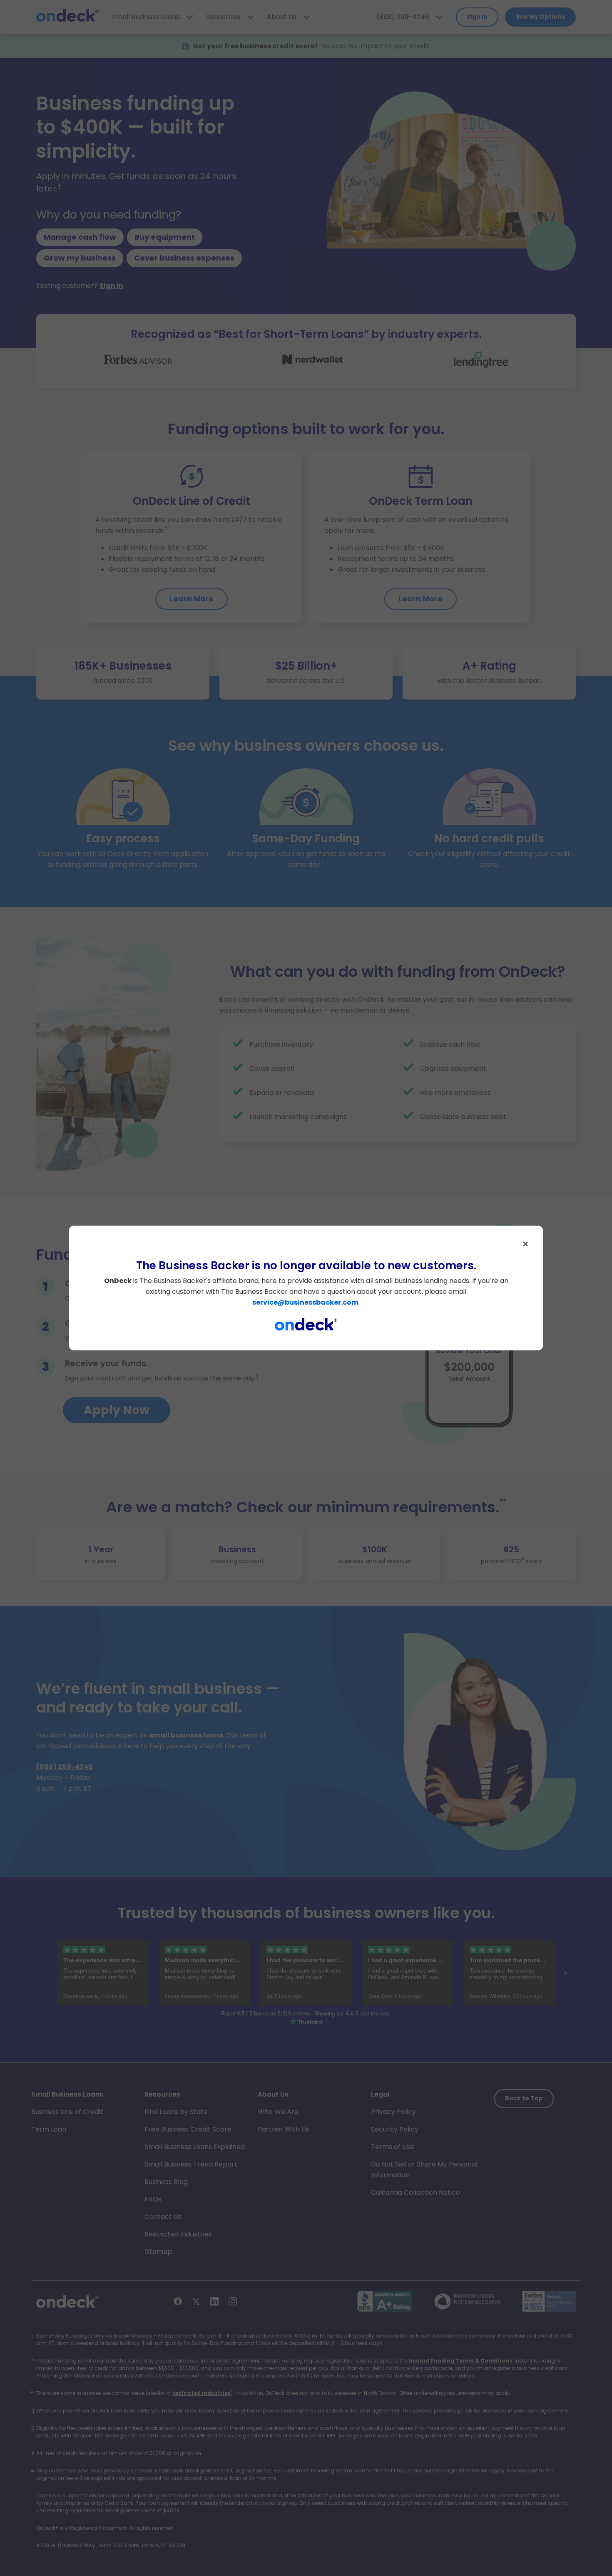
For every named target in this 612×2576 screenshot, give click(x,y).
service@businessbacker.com (305, 1302)
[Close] (525, 1244)
